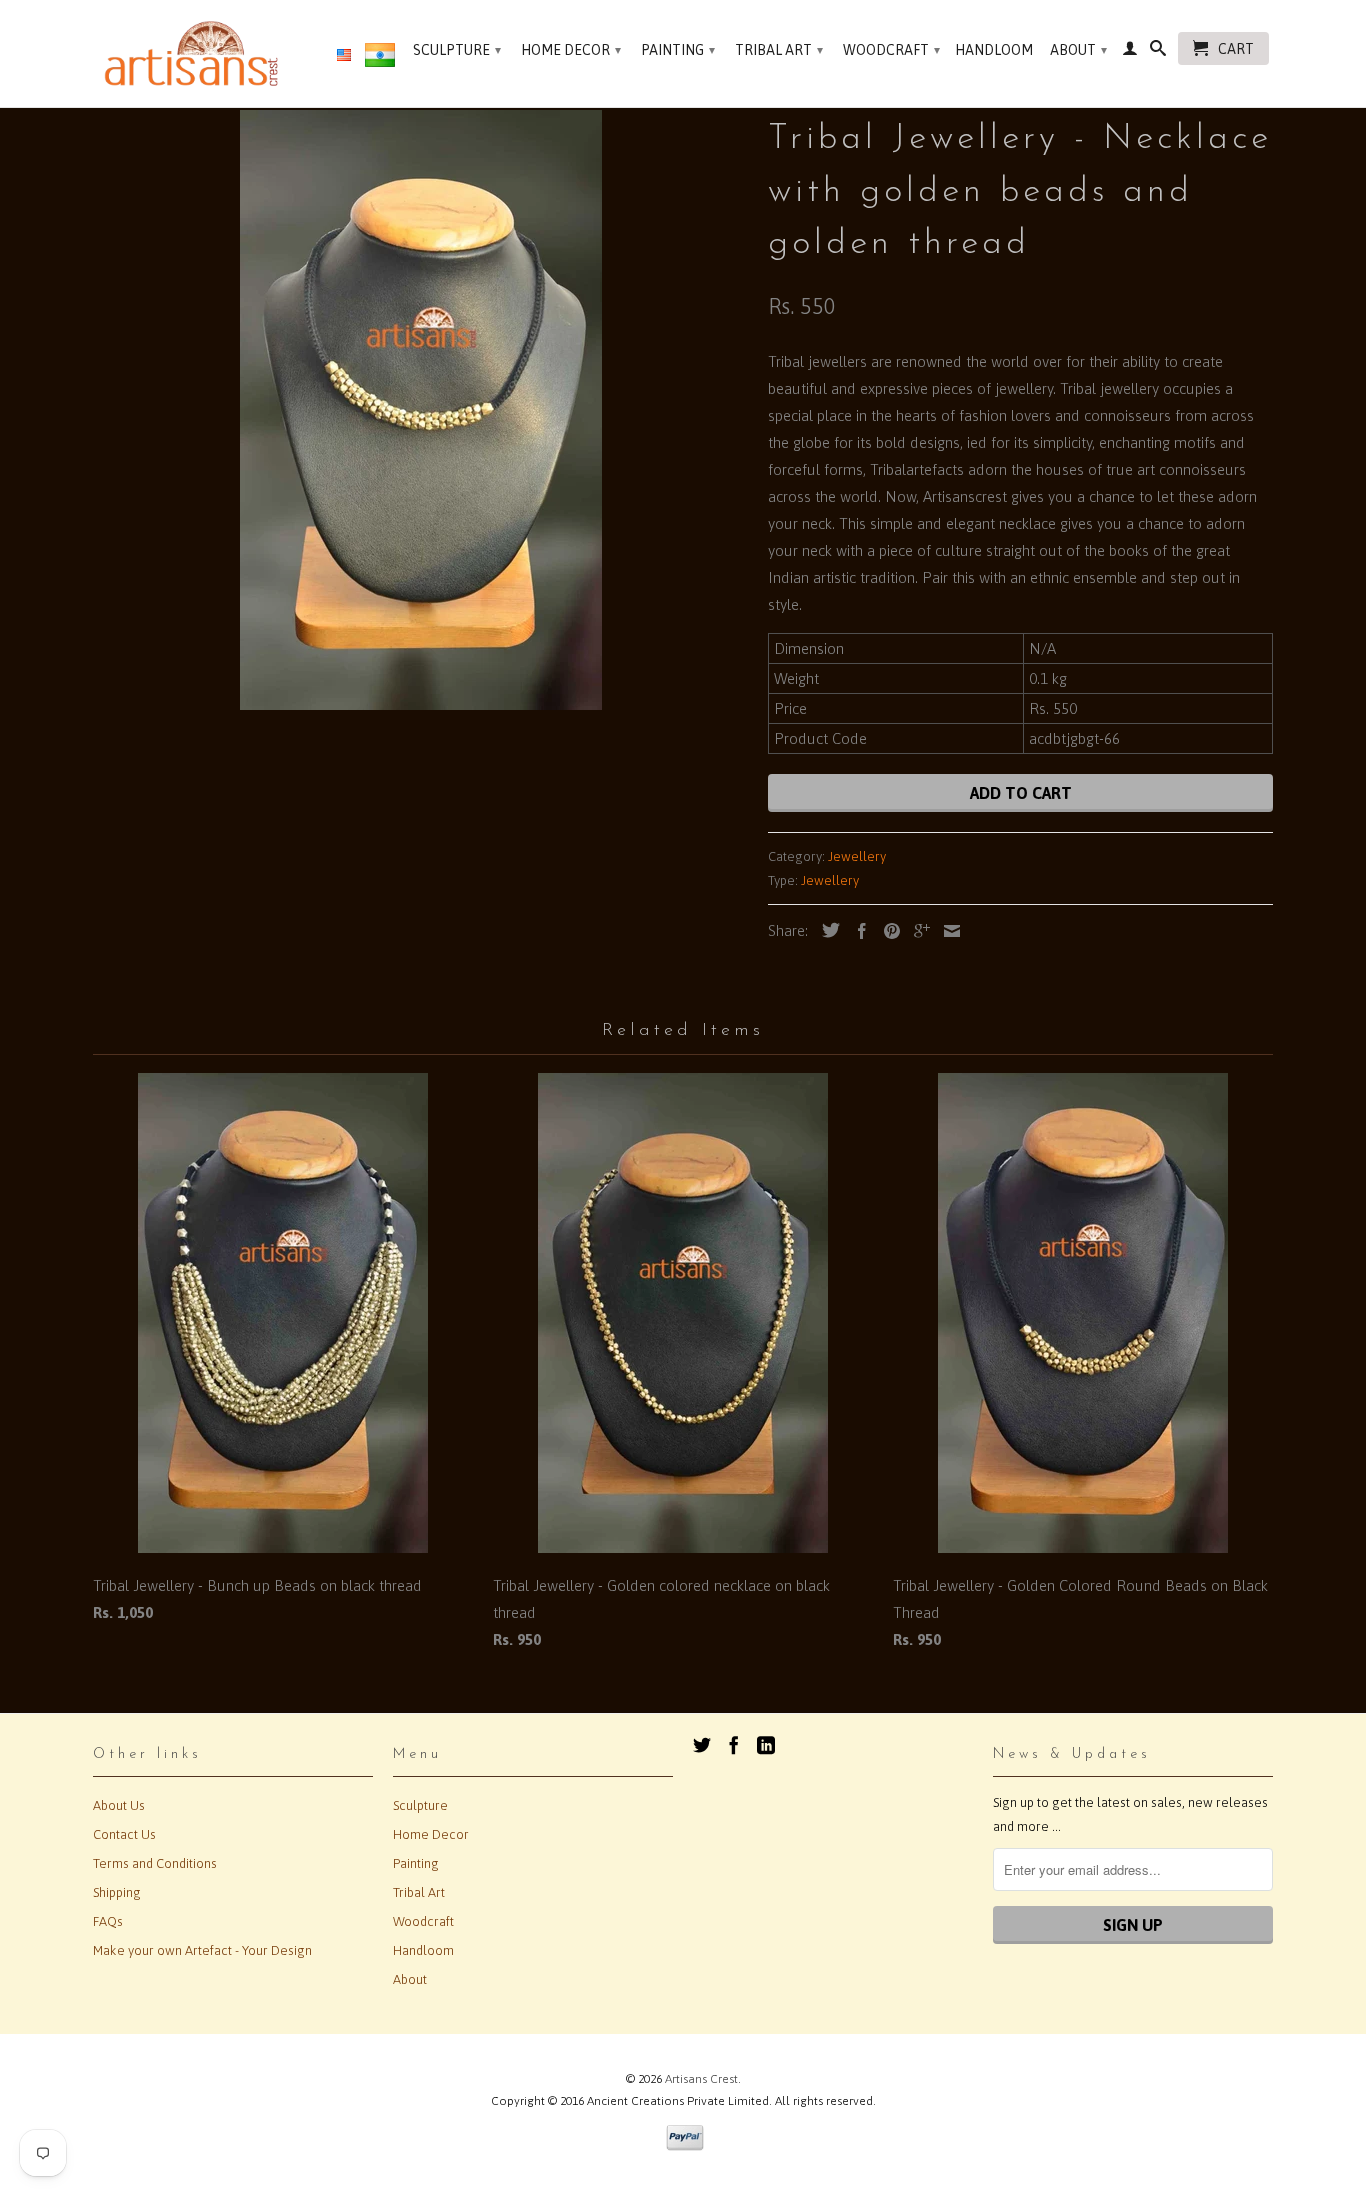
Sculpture (457, 50)
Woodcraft (891, 50)
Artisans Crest (701, 2079)
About (1078, 50)
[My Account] (1130, 52)
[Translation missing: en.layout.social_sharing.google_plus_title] (917, 931)
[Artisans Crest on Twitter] (702, 1745)
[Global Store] (344, 56)
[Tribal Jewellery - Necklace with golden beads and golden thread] (420, 410)
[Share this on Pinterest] (887, 931)
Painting (678, 50)
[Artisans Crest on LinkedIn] (766, 1745)
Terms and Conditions (155, 1863)
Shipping (117, 1892)
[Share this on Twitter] (826, 930)
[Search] (1158, 52)
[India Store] (380, 59)
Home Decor (571, 50)
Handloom (994, 50)
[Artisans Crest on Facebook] (734, 1745)
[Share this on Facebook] (857, 931)
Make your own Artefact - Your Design (202, 1950)
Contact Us (124, 1834)
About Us (119, 1805)
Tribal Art (779, 50)
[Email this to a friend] (947, 931)
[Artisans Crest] (195, 53)
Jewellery (857, 856)
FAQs (108, 1921)
